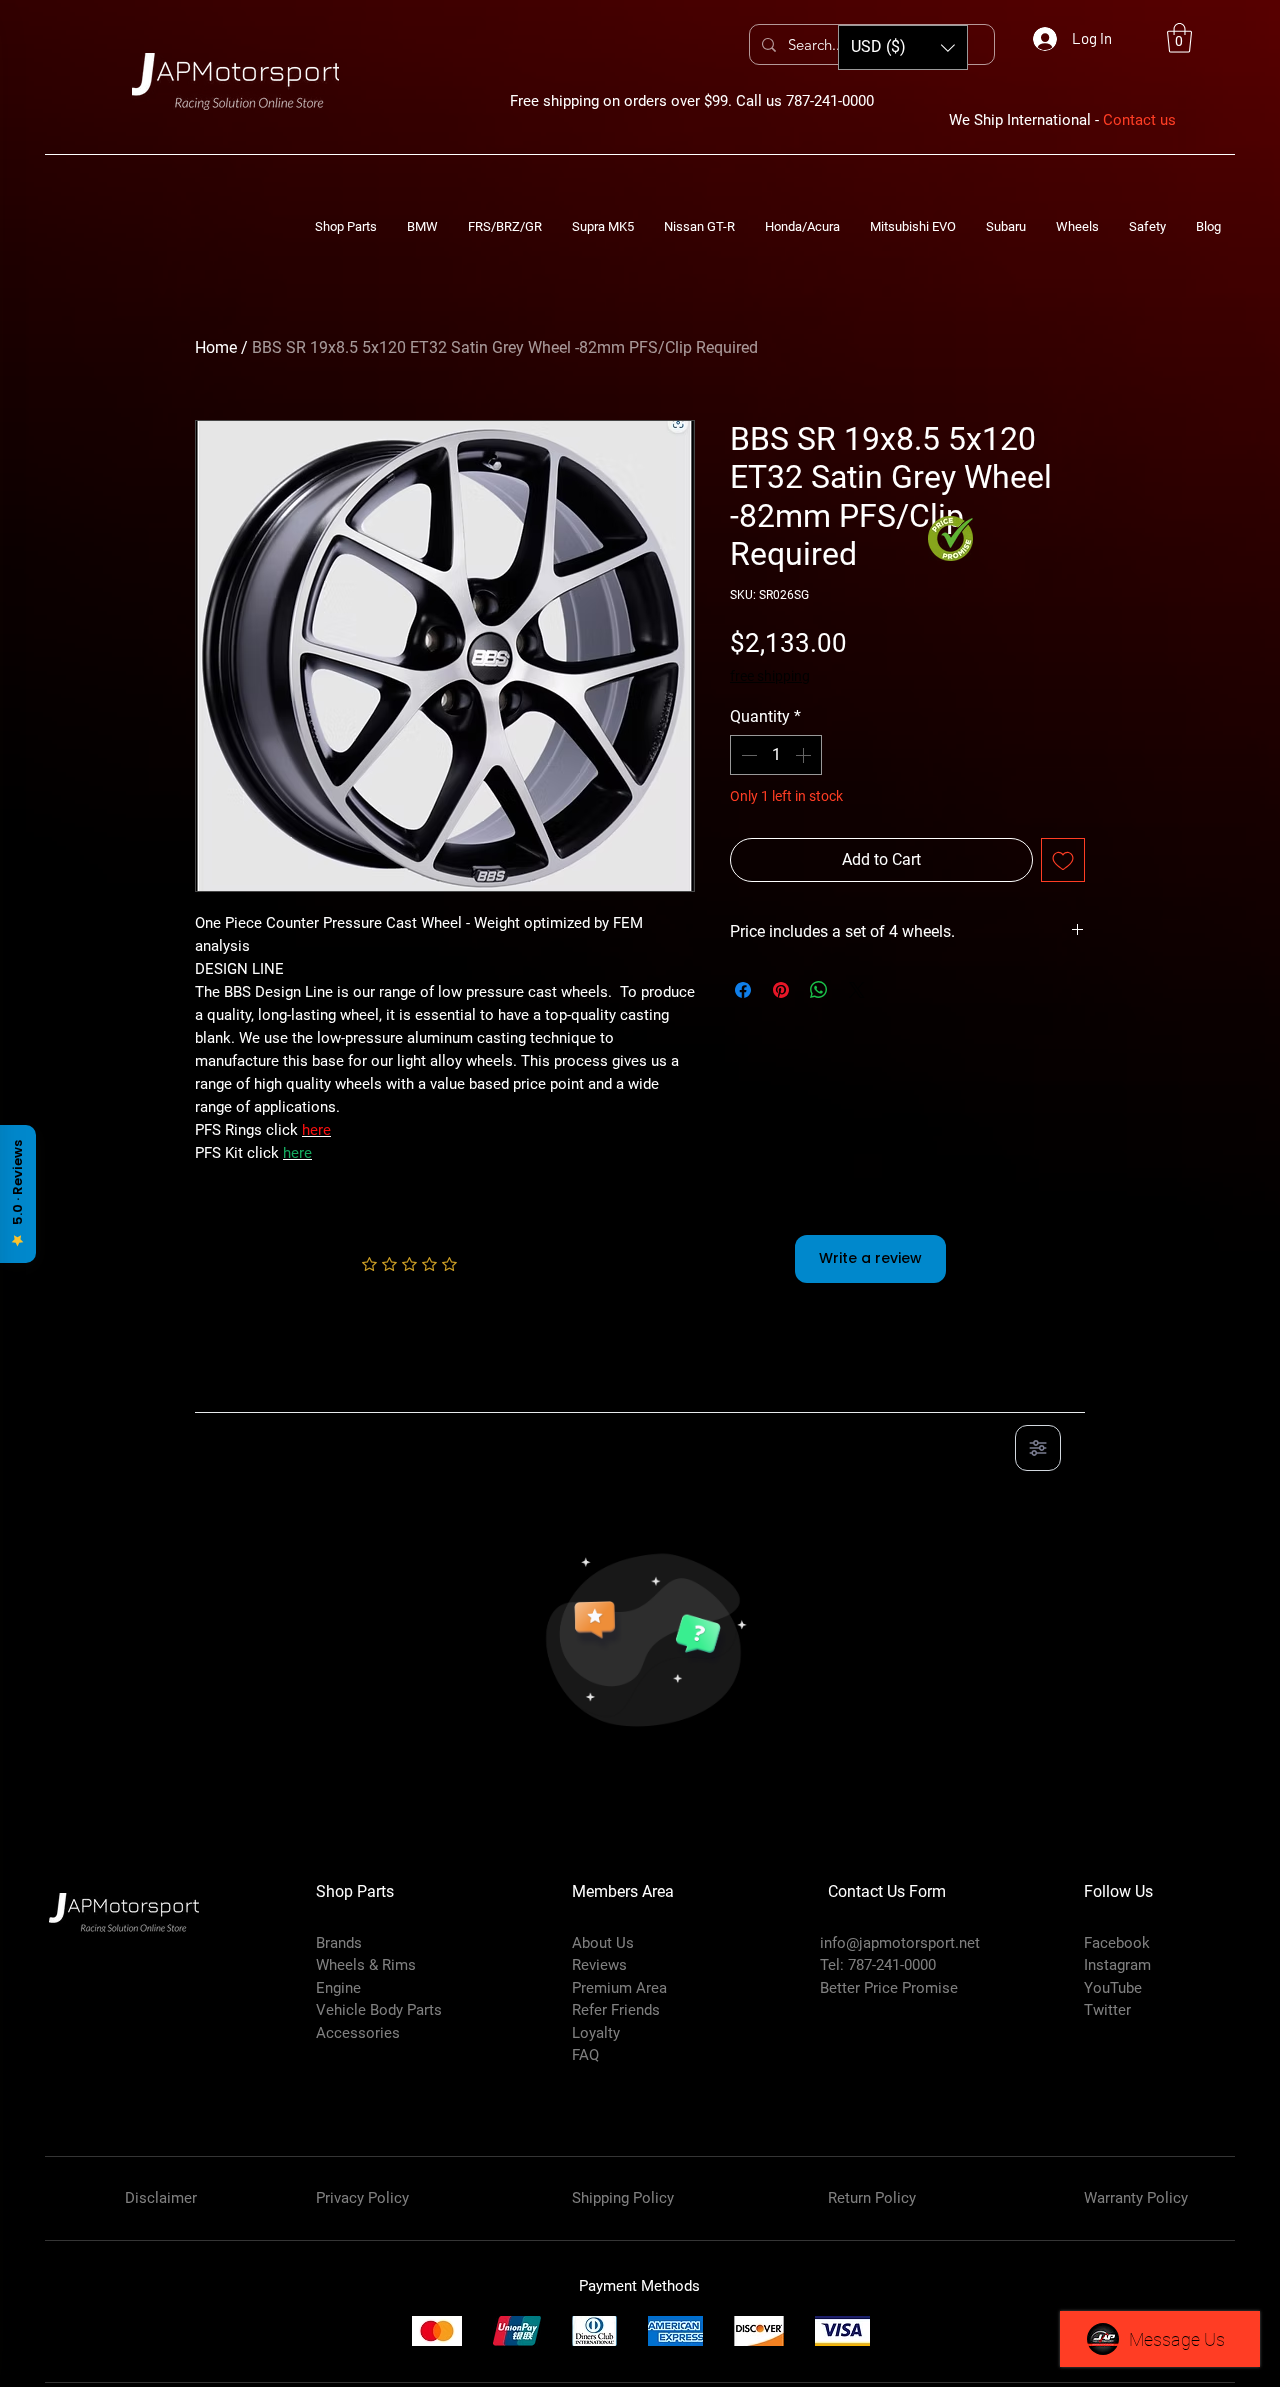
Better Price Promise (889, 1988)
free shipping (770, 676)
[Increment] (805, 755)
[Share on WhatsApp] (819, 990)
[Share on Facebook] (743, 990)
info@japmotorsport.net (900, 1943)
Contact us (1139, 120)
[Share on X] (857, 990)
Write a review (870, 1258)
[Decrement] (747, 755)
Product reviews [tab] (270, 1390)
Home (216, 347)
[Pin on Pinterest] (781, 990)
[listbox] (903, 47)
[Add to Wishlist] (1063, 860)
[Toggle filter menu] (1038, 1448)
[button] (1179, 38)
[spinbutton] (776, 755)
